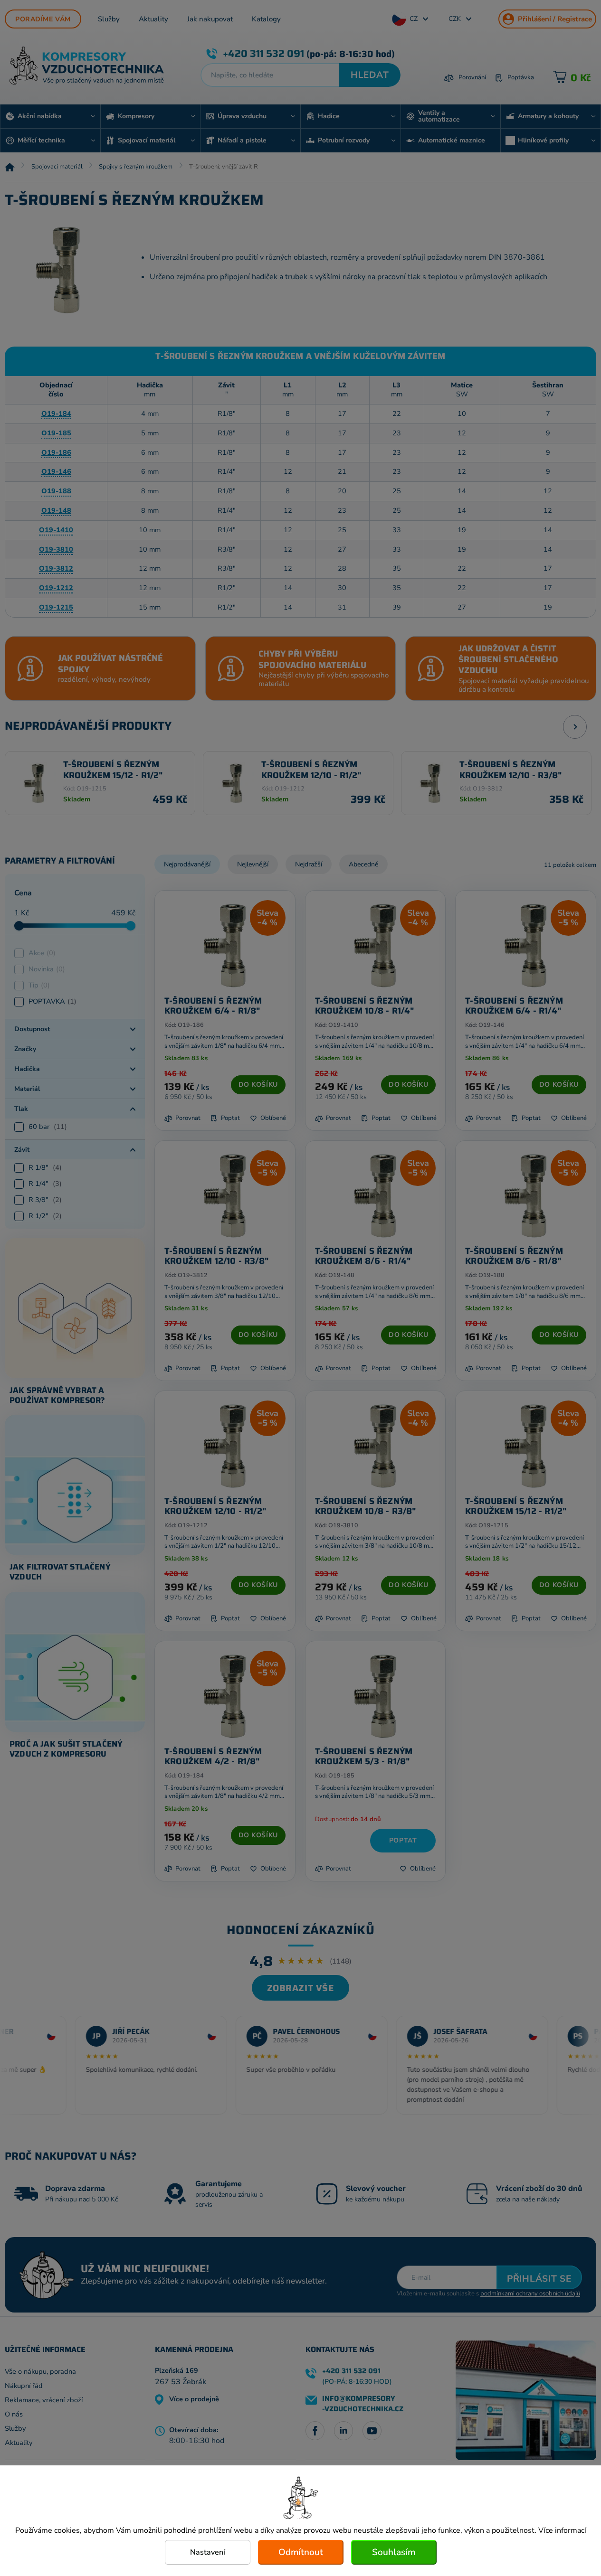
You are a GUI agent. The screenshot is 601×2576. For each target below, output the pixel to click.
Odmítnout (301, 2552)
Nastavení (208, 2552)
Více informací (562, 2530)
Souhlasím (394, 2552)
